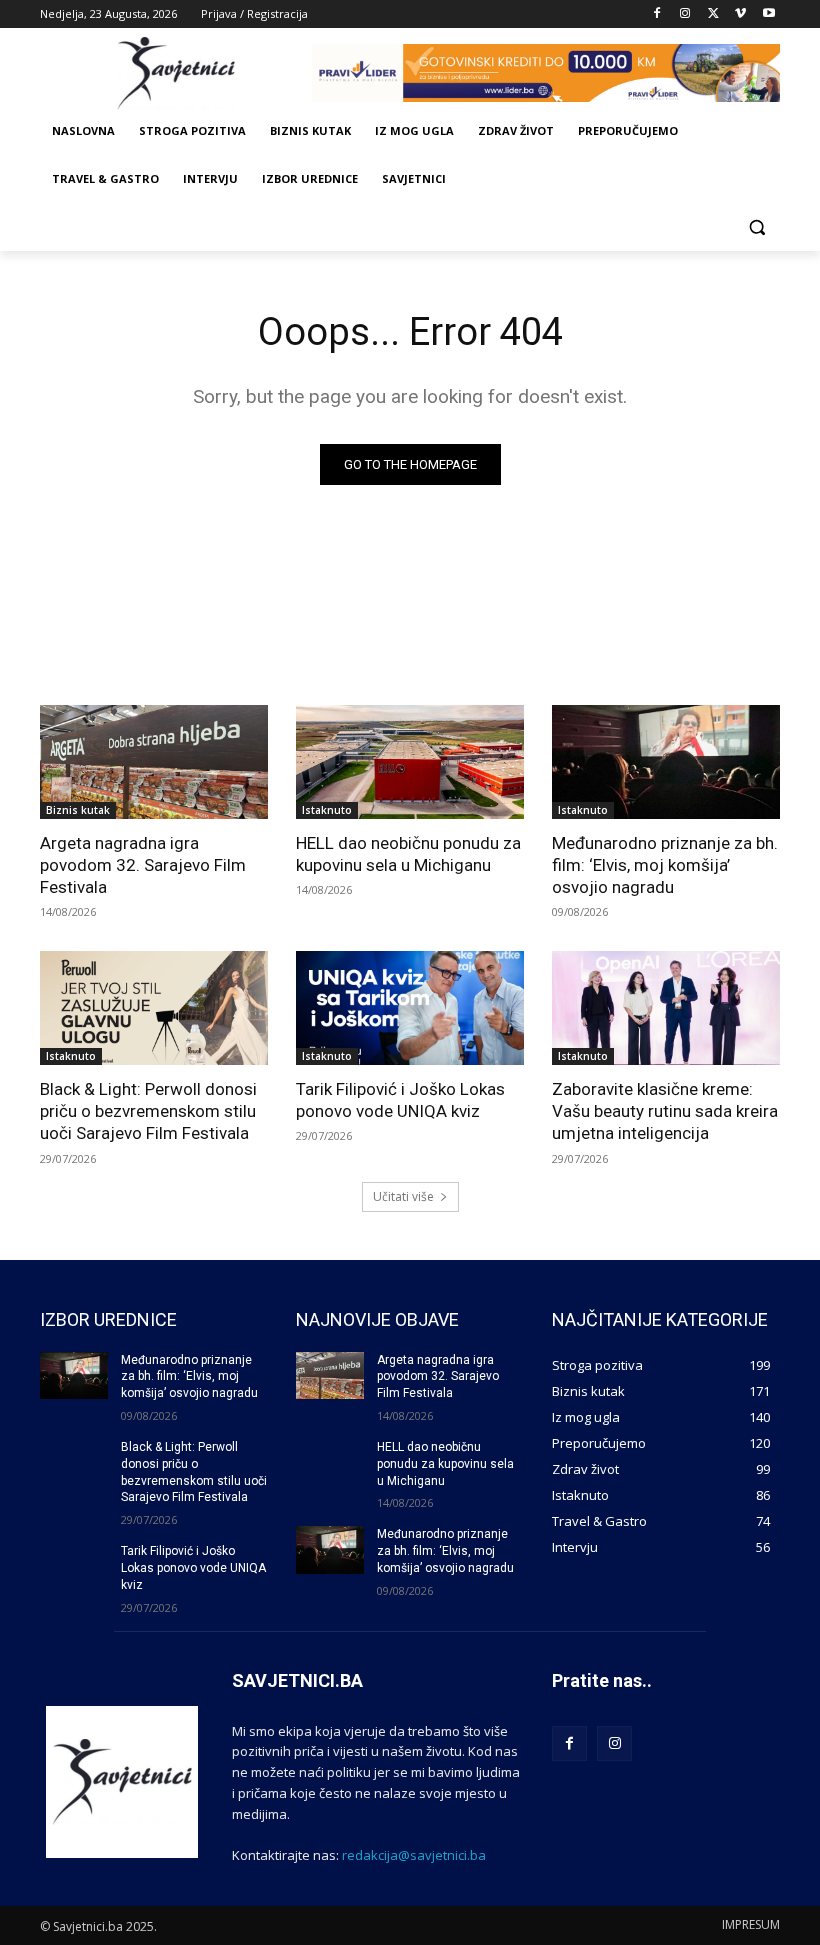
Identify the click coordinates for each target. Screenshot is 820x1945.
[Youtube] (768, 14)
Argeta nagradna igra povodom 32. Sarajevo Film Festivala (143, 865)
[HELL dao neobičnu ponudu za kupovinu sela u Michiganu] (410, 762)
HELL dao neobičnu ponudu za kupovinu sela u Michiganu (408, 854)
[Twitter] (713, 14)
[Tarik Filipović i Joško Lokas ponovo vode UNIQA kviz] (410, 1008)
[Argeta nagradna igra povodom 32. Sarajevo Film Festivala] (154, 762)
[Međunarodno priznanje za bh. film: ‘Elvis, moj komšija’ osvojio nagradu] (666, 762)
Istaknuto (327, 810)
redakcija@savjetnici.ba (414, 1855)
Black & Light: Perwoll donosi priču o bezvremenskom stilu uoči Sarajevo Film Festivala (148, 1111)
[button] (756, 227)
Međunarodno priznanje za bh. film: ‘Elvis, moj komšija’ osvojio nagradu (665, 865)
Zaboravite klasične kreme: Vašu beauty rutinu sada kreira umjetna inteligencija (665, 1111)
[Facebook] (657, 14)
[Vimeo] (740, 14)
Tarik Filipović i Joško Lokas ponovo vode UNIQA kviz (400, 1100)
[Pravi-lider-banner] (546, 73)
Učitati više (403, 1196)
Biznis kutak (78, 810)
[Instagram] (685, 14)
